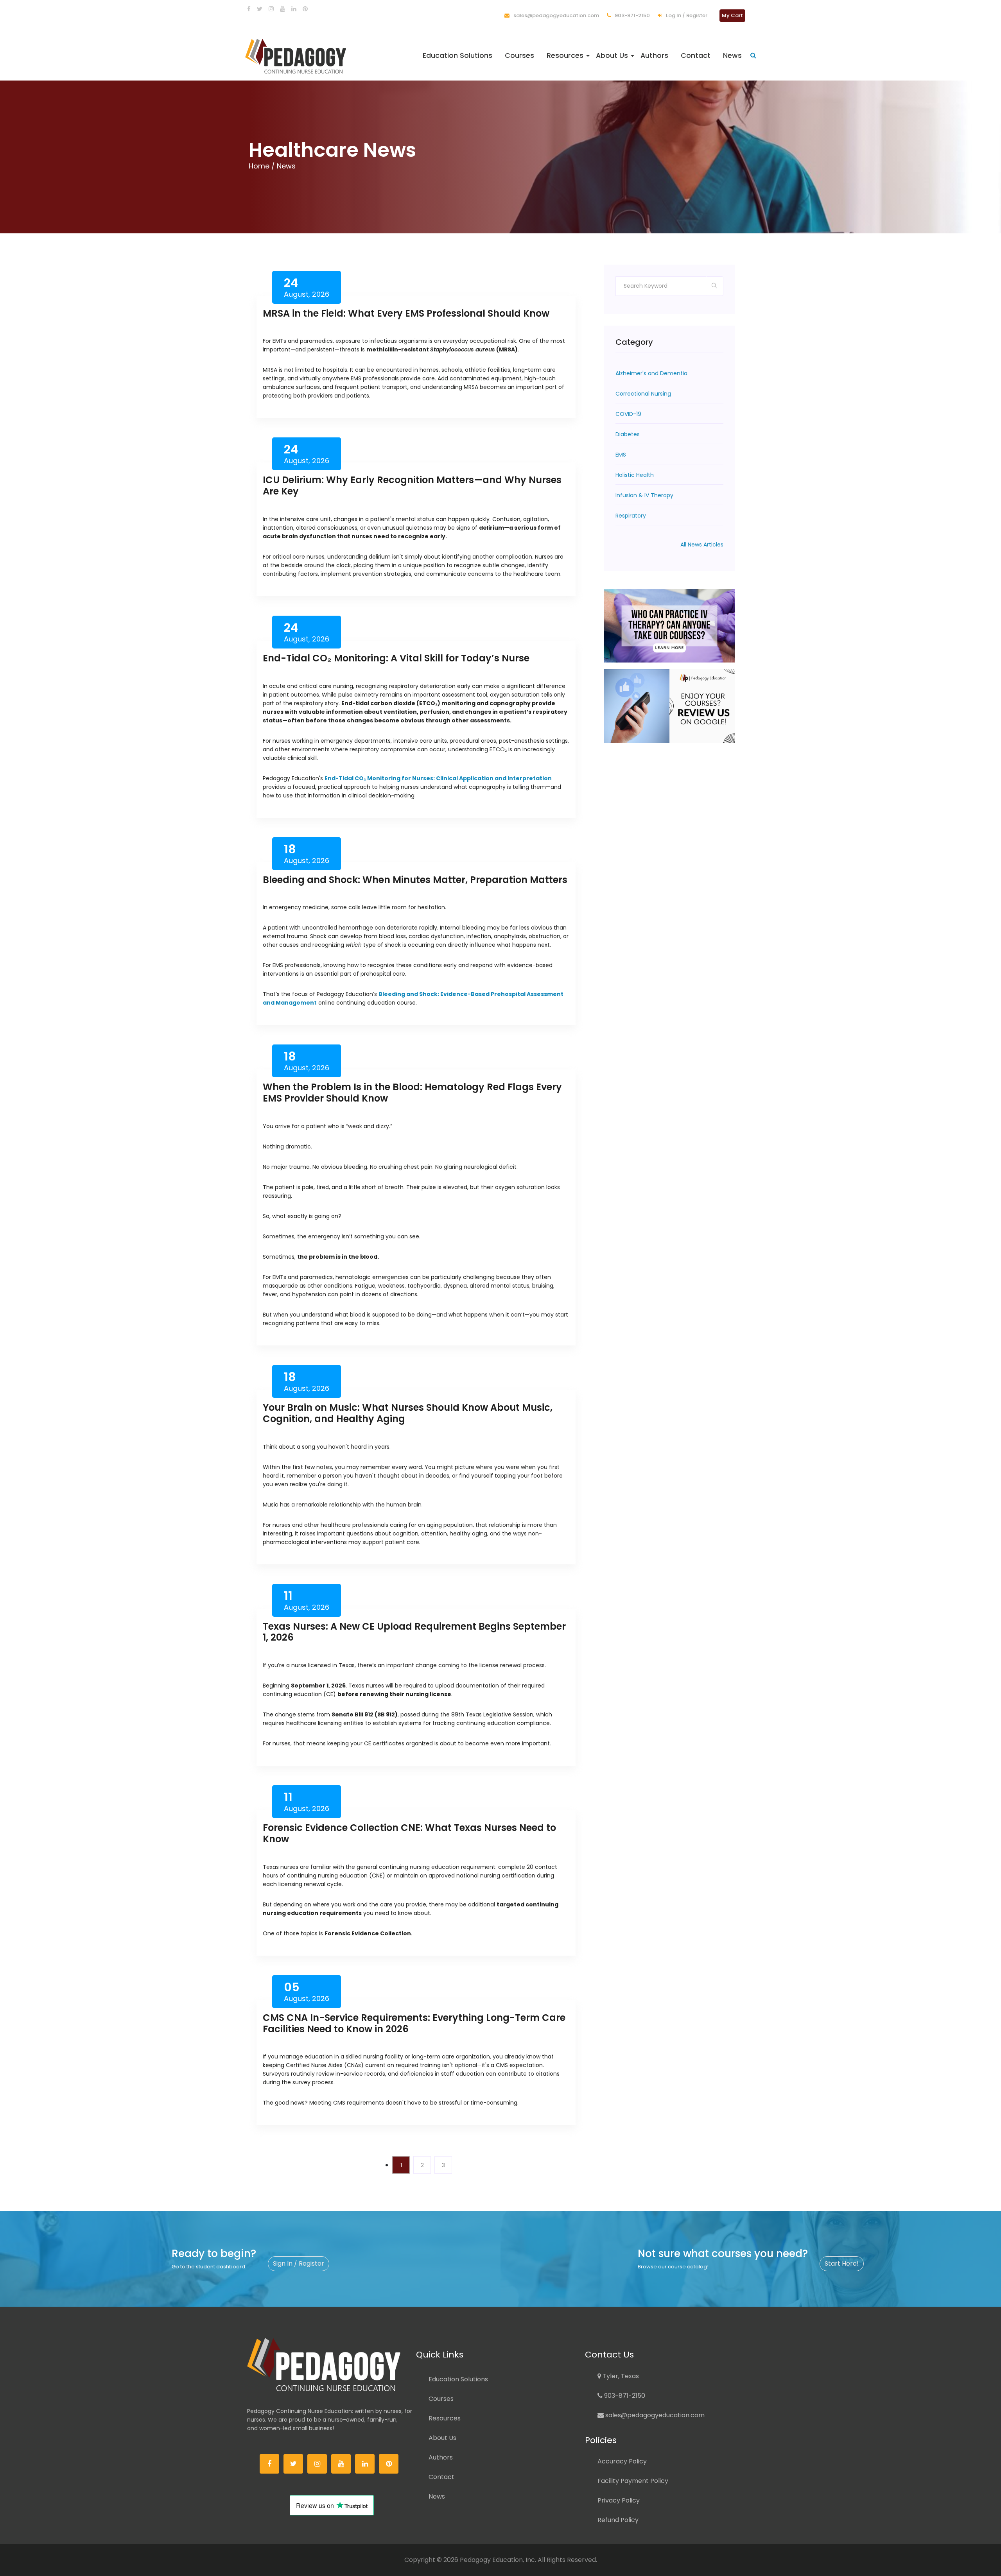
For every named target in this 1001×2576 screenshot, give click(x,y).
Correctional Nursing (643, 394)
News (732, 56)
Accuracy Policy (622, 2461)
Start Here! (842, 2263)
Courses (519, 56)
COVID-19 (628, 414)
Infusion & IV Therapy (644, 495)
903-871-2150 (632, 15)
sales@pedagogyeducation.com (556, 15)
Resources (565, 56)
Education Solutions (457, 56)
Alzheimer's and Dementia (651, 373)
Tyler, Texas (620, 2376)
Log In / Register (686, 15)
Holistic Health (635, 475)
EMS (621, 455)
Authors (654, 56)
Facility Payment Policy (633, 2481)
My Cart (732, 15)
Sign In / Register (299, 2263)
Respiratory (631, 516)
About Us (612, 56)
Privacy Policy (619, 2500)
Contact (696, 56)
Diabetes (628, 434)
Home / (263, 166)
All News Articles (702, 545)
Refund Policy (618, 2520)
